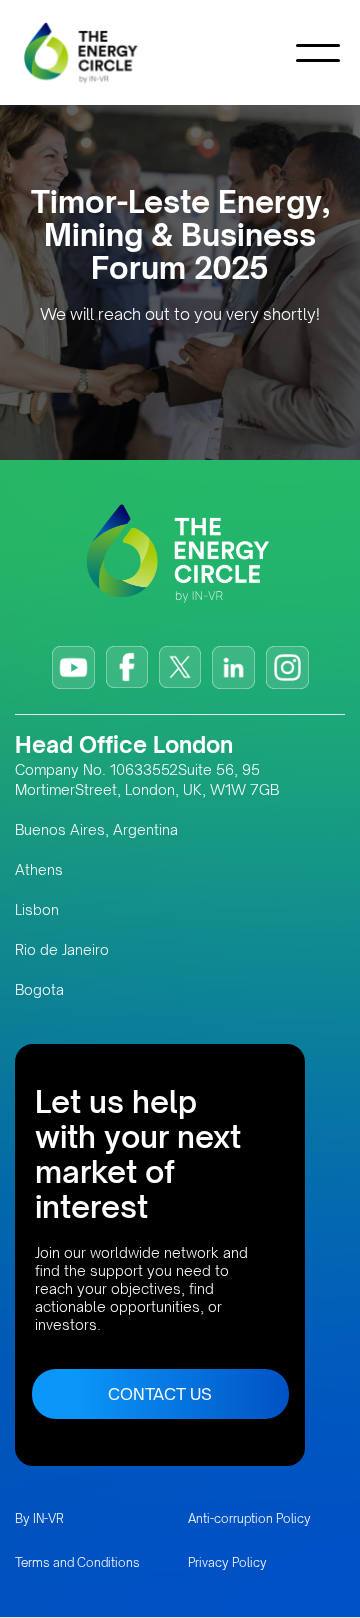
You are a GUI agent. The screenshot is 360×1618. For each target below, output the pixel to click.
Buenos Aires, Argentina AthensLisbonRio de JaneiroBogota (96, 909)
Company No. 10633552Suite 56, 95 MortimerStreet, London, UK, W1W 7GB (147, 779)
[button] (318, 53)
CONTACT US (160, 1394)
